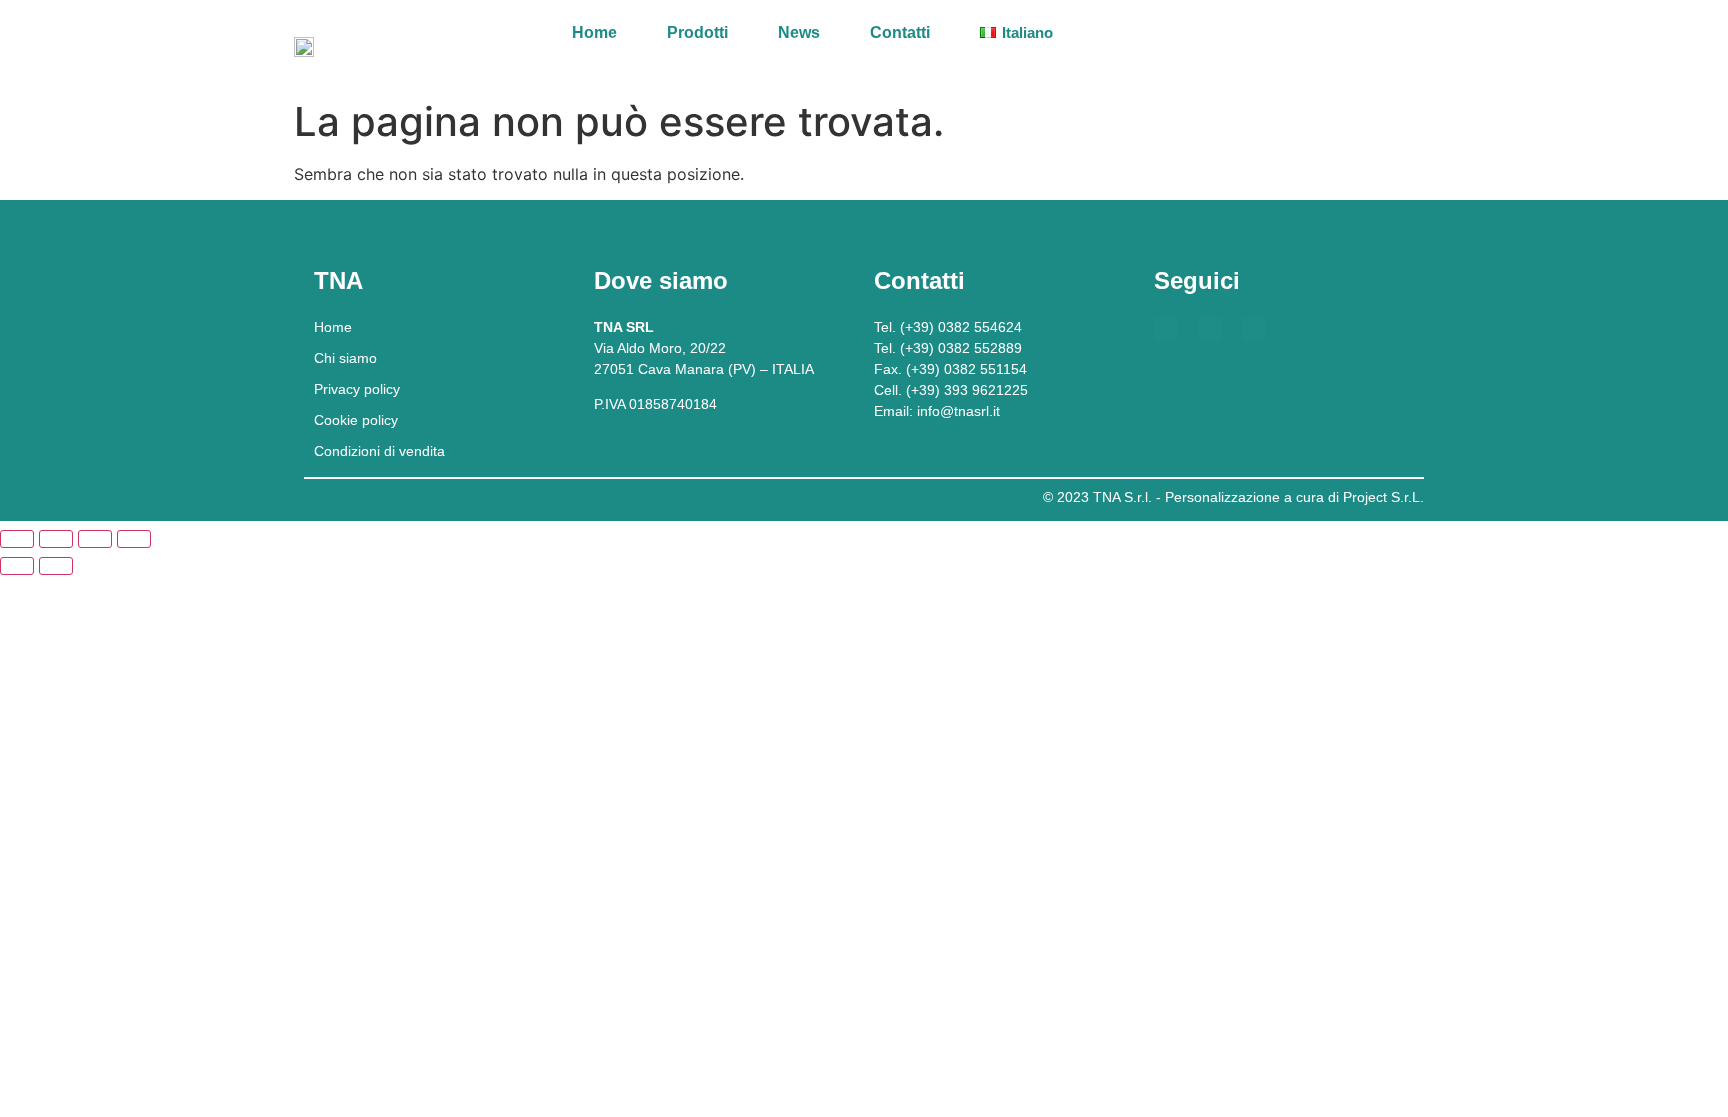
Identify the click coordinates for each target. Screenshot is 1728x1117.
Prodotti (697, 32)
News (799, 32)
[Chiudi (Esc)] (134, 539)
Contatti (900, 32)
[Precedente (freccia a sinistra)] (17, 566)
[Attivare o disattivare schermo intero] (56, 539)
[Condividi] (95, 539)
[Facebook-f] (1166, 329)
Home (594, 32)
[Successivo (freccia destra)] (56, 566)
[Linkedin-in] (1210, 329)
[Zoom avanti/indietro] (17, 539)
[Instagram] (1254, 329)
